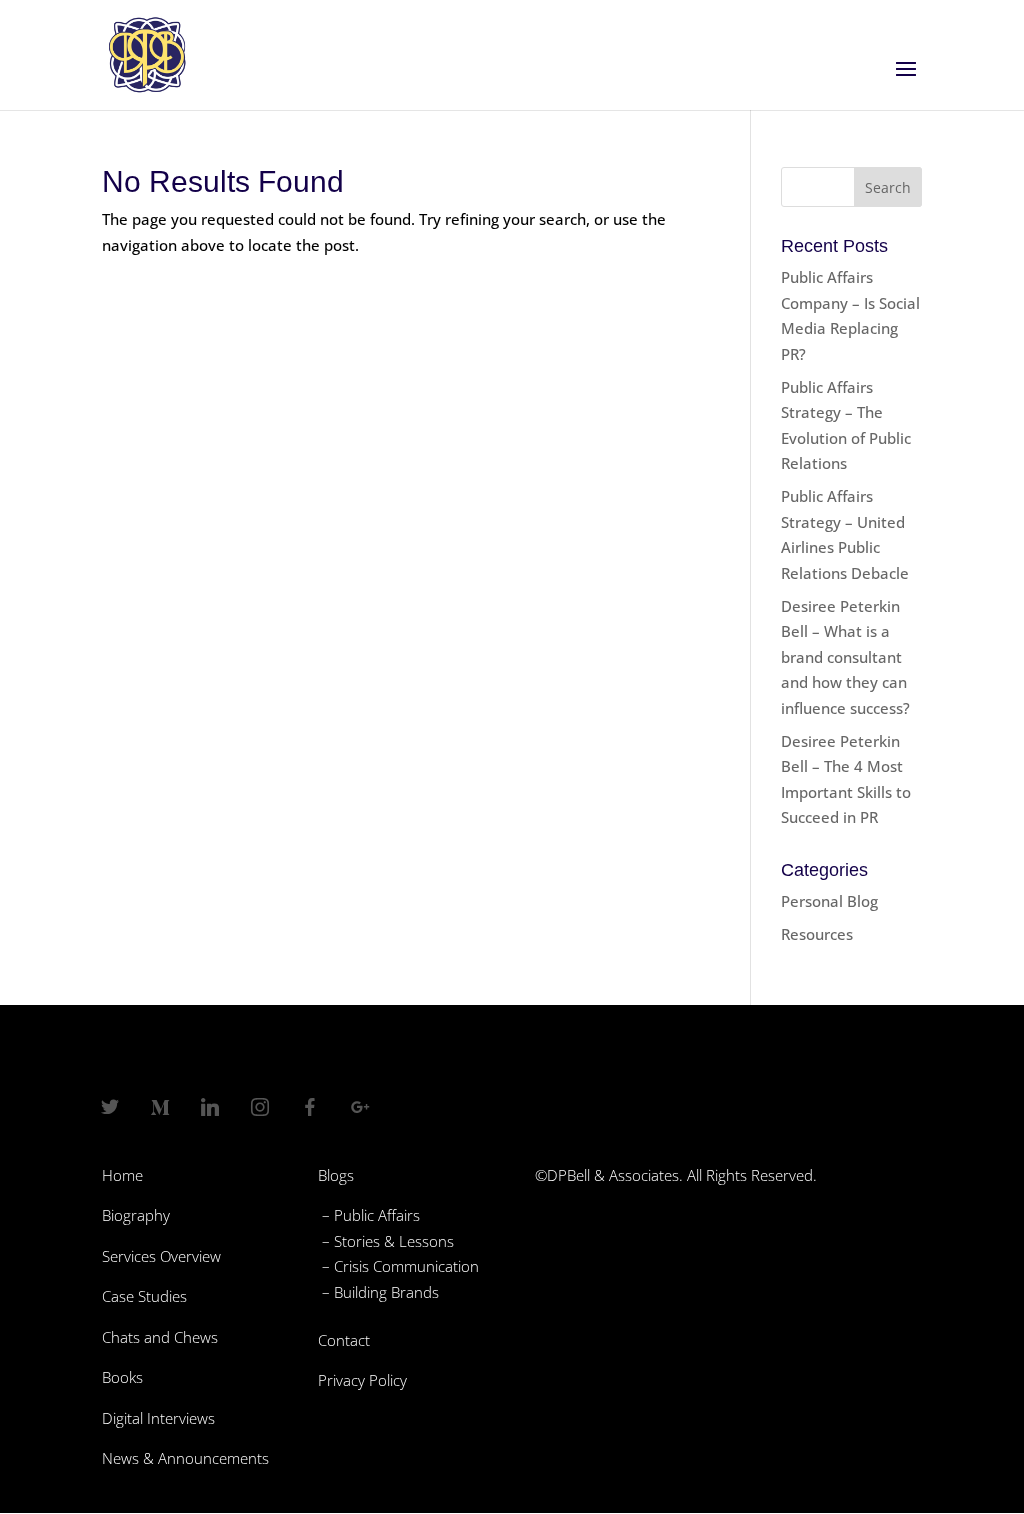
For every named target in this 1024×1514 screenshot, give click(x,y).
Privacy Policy (362, 1380)
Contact (344, 1340)
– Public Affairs (369, 1215)
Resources (817, 934)
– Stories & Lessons (386, 1241)
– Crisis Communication (398, 1266)
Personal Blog (829, 901)
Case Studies (144, 1296)
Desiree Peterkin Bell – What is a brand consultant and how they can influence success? (845, 657)
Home (122, 1175)
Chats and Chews (160, 1337)
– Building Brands (378, 1292)
